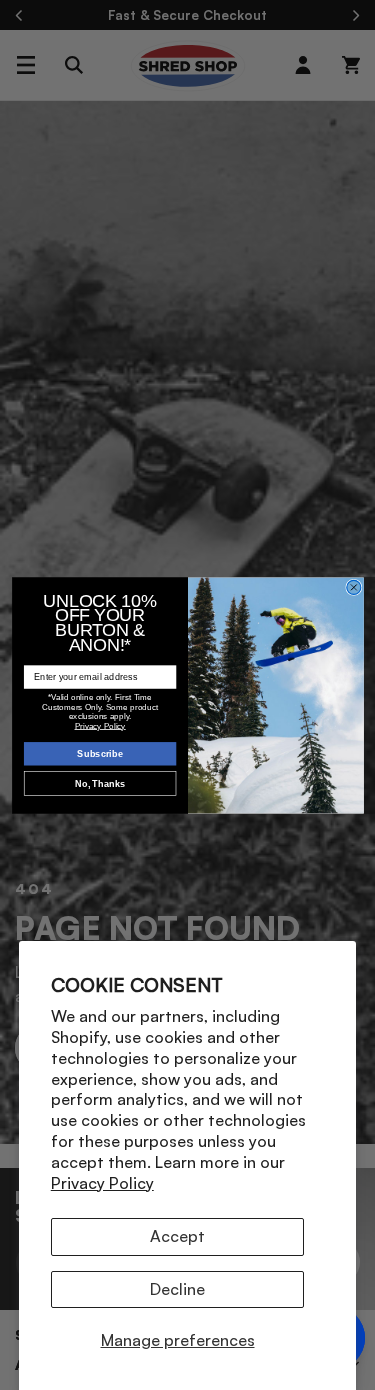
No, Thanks (99, 783)
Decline (177, 1289)
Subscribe (100, 753)
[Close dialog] (353, 587)
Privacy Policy (102, 1183)
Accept (177, 1236)
